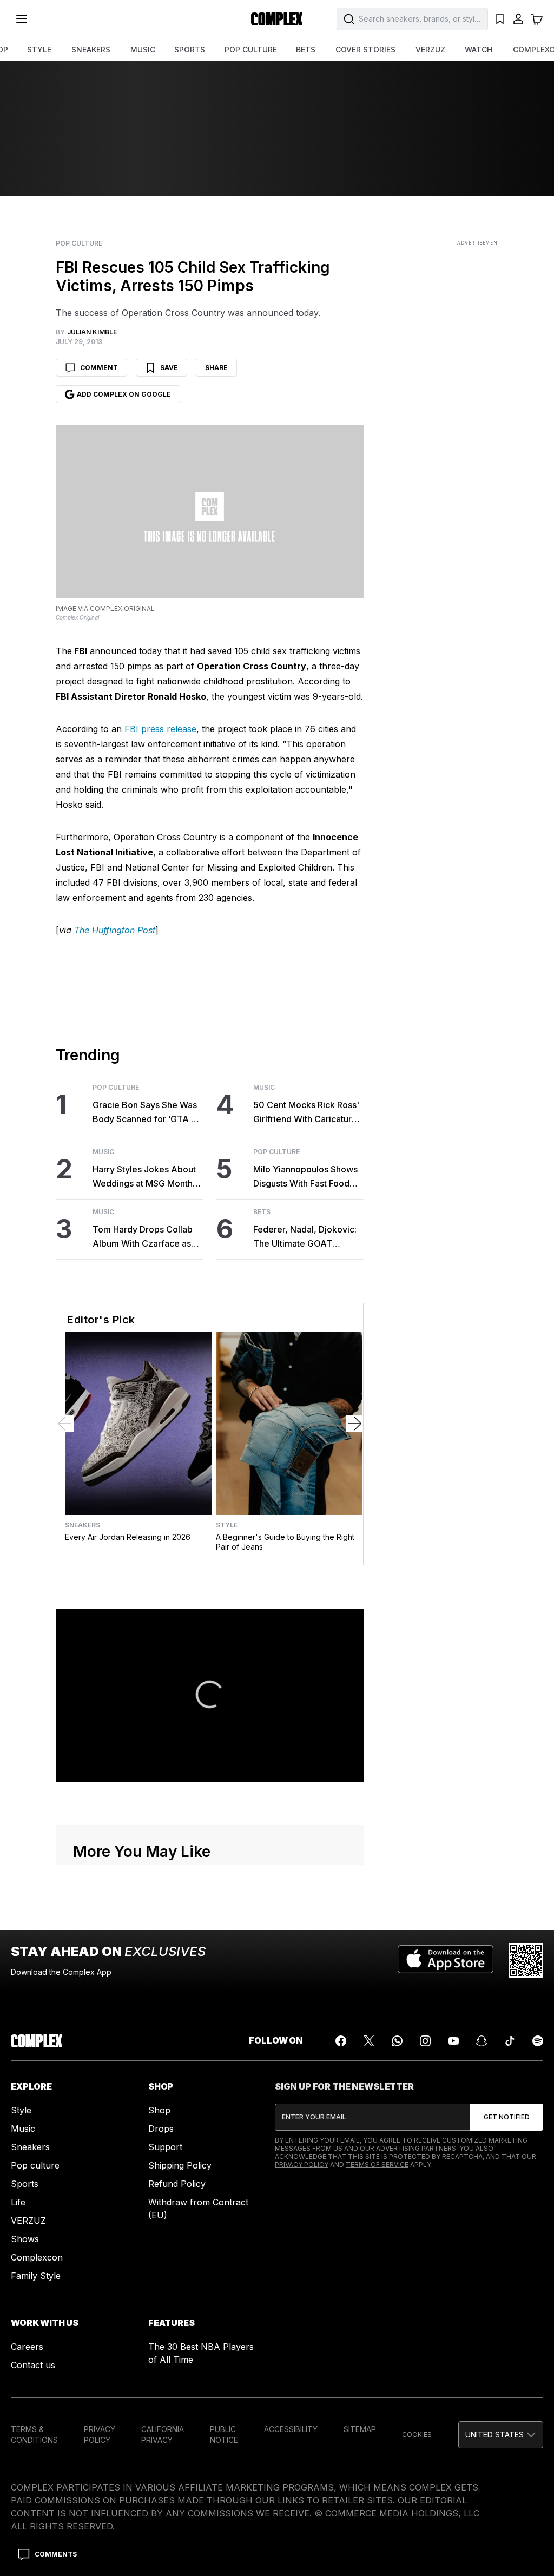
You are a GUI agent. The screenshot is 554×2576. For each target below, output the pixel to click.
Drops (161, 2129)
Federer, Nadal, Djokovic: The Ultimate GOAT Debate (305, 1237)
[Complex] (277, 19)
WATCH (479, 50)
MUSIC (143, 50)
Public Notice (224, 2435)
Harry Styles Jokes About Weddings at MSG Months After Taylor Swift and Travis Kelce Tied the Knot (146, 1177)
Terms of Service (377, 2165)
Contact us (33, 2365)
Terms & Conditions (34, 2435)
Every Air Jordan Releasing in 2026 (128, 1537)
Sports (25, 2184)
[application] (210, 1695)
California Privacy (163, 2435)
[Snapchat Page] (482, 2041)
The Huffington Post (115, 930)
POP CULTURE (251, 50)
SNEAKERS (91, 50)
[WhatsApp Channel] (397, 2041)
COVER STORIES (365, 50)
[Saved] (500, 19)
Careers (27, 2347)
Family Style (36, 2276)
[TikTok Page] (510, 2041)
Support (165, 2147)
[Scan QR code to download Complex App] (526, 1960)
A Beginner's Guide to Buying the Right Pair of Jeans (285, 1542)
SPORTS (190, 50)
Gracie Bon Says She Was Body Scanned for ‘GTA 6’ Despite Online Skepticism (146, 1113)
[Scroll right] (354, 1424)
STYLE (39, 50)
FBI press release (160, 729)
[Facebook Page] (341, 2041)
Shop (159, 2110)
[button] (501, 2435)
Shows (25, 2239)
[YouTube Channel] (453, 2041)
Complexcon (37, 2257)
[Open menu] (22, 19)
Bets (262, 1212)
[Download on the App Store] (446, 1960)
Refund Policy (177, 2184)
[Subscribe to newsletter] (507, 2117)
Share (216, 368)
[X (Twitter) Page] (369, 2041)
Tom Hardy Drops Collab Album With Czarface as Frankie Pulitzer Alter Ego (144, 1237)
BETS (306, 50)
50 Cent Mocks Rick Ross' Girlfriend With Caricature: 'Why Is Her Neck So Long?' (306, 1113)
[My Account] (518, 19)
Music (103, 1152)
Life (18, 2202)
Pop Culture (79, 243)
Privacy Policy (302, 2165)
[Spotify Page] (538, 2041)
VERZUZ (430, 50)
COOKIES (417, 2435)
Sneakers (83, 1525)
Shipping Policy (180, 2165)
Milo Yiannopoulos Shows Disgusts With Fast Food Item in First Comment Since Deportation (305, 1177)
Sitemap (360, 2429)
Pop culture (35, 2165)
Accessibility (291, 2429)
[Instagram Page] (425, 2041)
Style (227, 1525)
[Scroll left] (65, 1424)
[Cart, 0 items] (537, 19)
